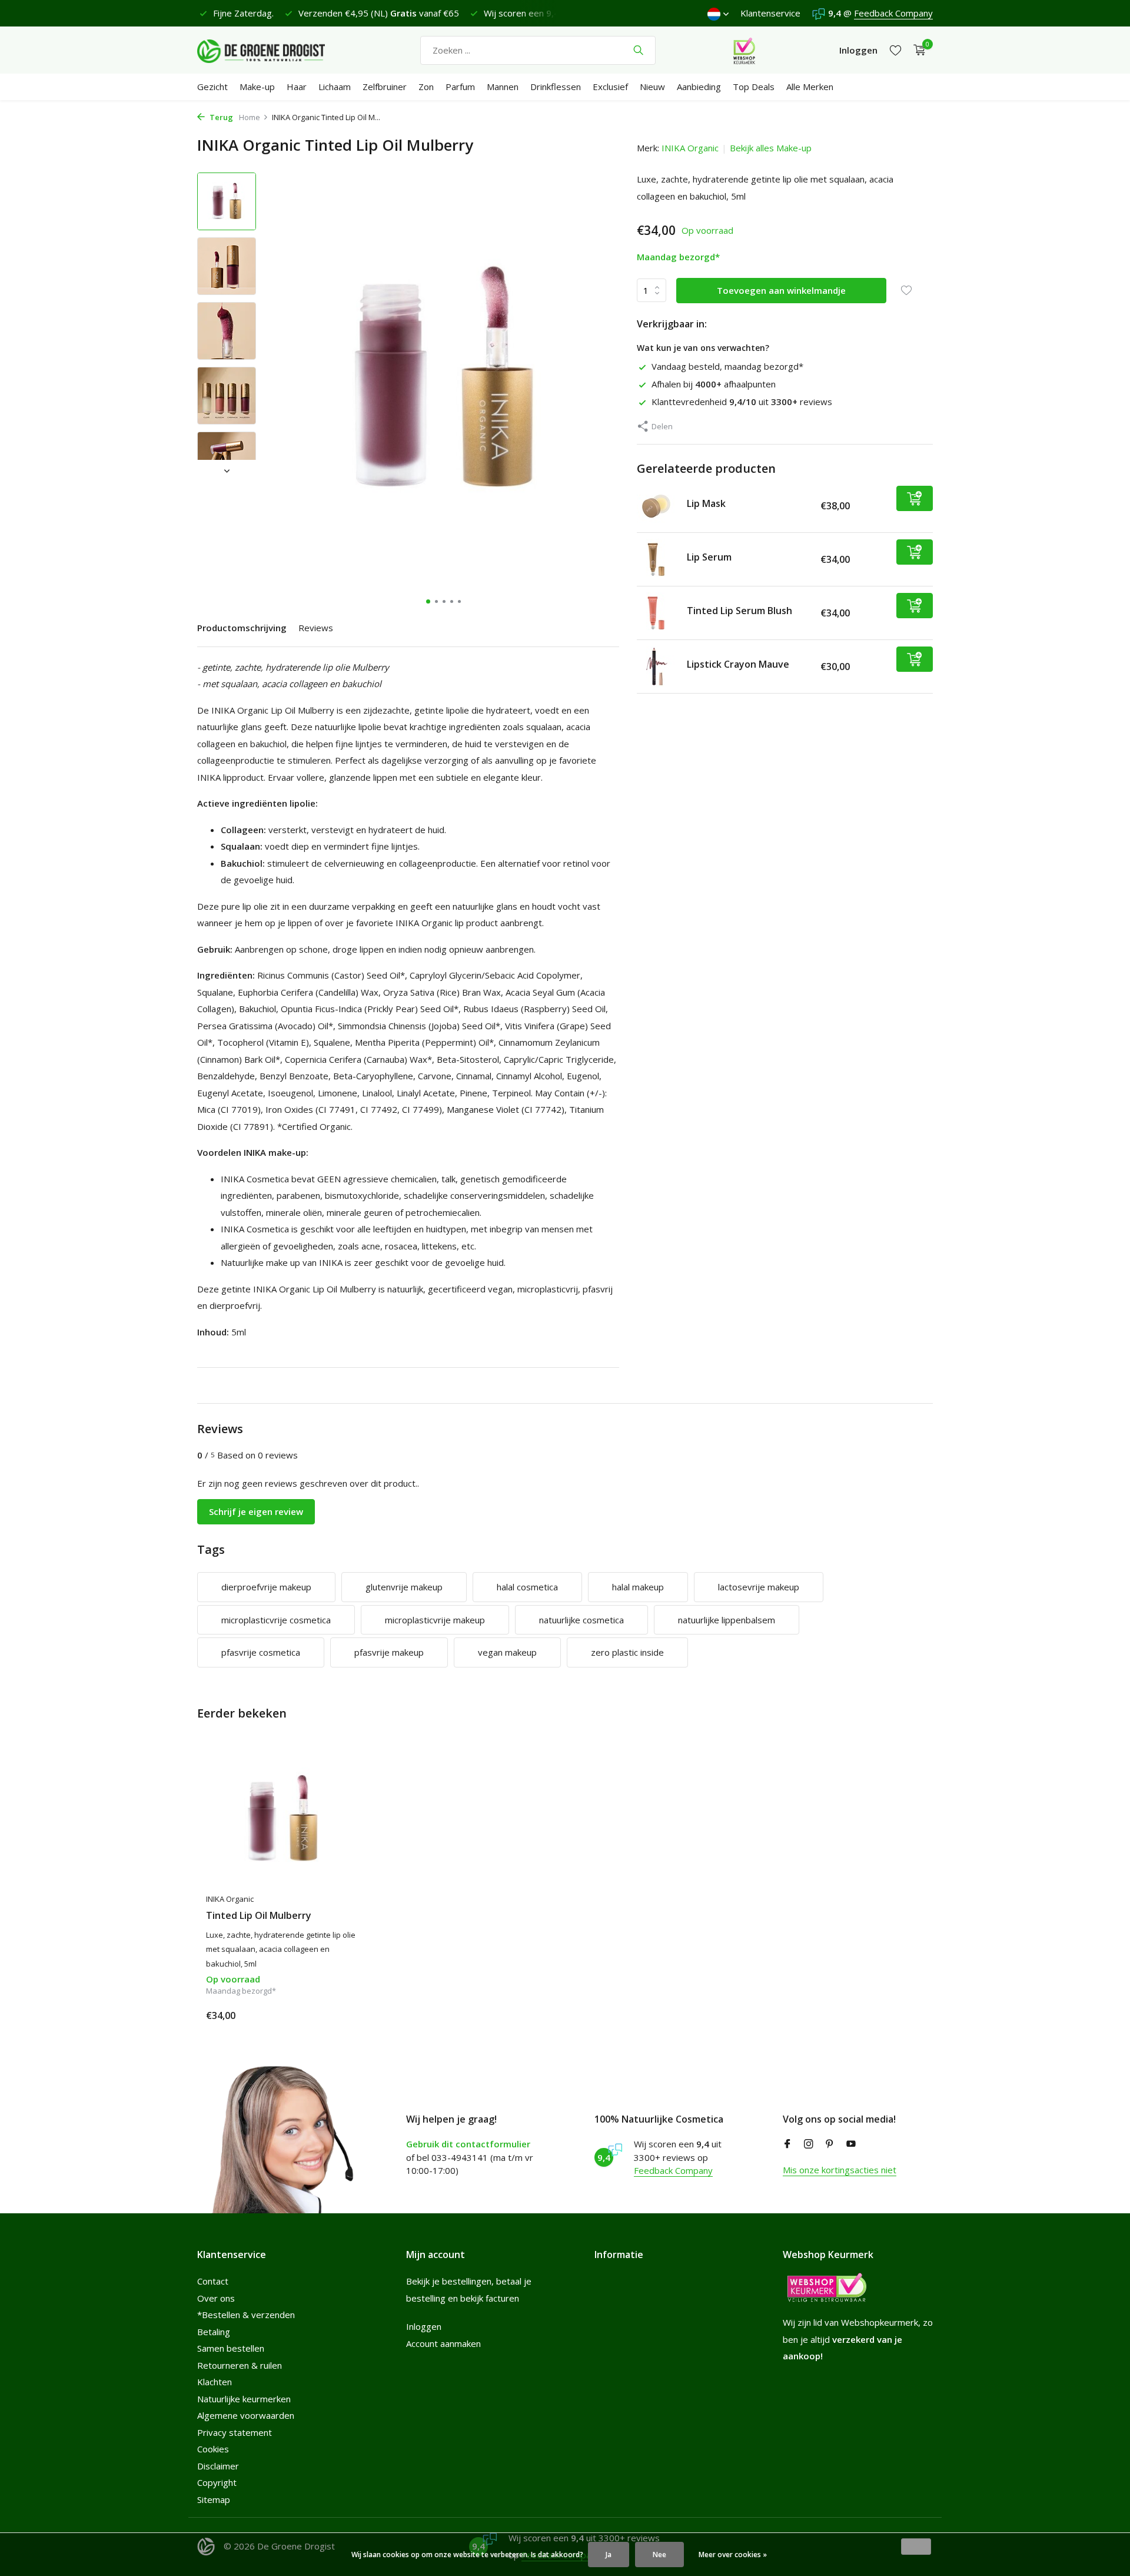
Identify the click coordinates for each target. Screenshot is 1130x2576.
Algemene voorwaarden (246, 2415)
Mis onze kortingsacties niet (840, 2170)
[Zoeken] (638, 50)
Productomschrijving (242, 628)
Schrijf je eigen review (256, 1511)
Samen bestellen (231, 2348)
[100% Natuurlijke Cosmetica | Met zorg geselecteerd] (271, 50)
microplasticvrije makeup (435, 1620)
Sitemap (214, 2499)
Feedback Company (893, 13)
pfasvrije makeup (389, 1652)
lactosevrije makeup (759, 1587)
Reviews (316, 628)
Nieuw (652, 87)
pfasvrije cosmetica (261, 1652)
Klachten (215, 2382)
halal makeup (638, 1587)
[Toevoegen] (915, 498)
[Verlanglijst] (895, 50)
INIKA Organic (690, 148)
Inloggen (424, 2326)
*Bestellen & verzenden (246, 2315)
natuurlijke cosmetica (581, 1620)
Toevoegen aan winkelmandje (781, 290)
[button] (428, 601)
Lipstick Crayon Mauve (738, 664)
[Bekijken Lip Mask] (657, 506)
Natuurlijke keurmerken (244, 2399)
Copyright (217, 2482)
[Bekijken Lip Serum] (657, 559)
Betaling (214, 2332)
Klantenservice (770, 13)
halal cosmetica (527, 1587)
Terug (220, 117)
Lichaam (335, 87)
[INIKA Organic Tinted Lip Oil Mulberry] (282, 1819)
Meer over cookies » (733, 2555)
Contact (213, 2281)
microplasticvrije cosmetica (276, 1620)
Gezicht (212, 87)
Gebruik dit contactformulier (468, 2144)
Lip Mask (706, 503)
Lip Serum (709, 557)
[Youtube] (851, 2144)
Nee (659, 2555)
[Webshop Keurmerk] (744, 50)
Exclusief (610, 87)
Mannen (503, 87)
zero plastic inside (627, 1652)
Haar (297, 87)
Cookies (213, 2449)
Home (250, 117)
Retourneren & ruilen (240, 2365)
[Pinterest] (830, 2144)
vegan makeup (507, 1652)
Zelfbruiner (385, 87)
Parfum (460, 87)
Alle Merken (810, 87)
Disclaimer (218, 2466)
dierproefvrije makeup (266, 1587)
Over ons (216, 2298)
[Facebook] (787, 2144)
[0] (917, 50)
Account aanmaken (443, 2343)
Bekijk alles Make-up (771, 148)
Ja (609, 2555)
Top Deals (754, 87)
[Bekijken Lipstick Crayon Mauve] (657, 667)
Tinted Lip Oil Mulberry (259, 1916)
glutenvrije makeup (404, 1587)
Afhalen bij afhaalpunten (714, 384)
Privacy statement (235, 2432)
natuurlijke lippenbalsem (727, 1620)
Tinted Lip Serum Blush (740, 611)
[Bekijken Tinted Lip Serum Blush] (657, 613)
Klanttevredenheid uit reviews (742, 402)
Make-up (257, 87)
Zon (426, 87)
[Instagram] (809, 2144)
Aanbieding (699, 87)
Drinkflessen (556, 87)
